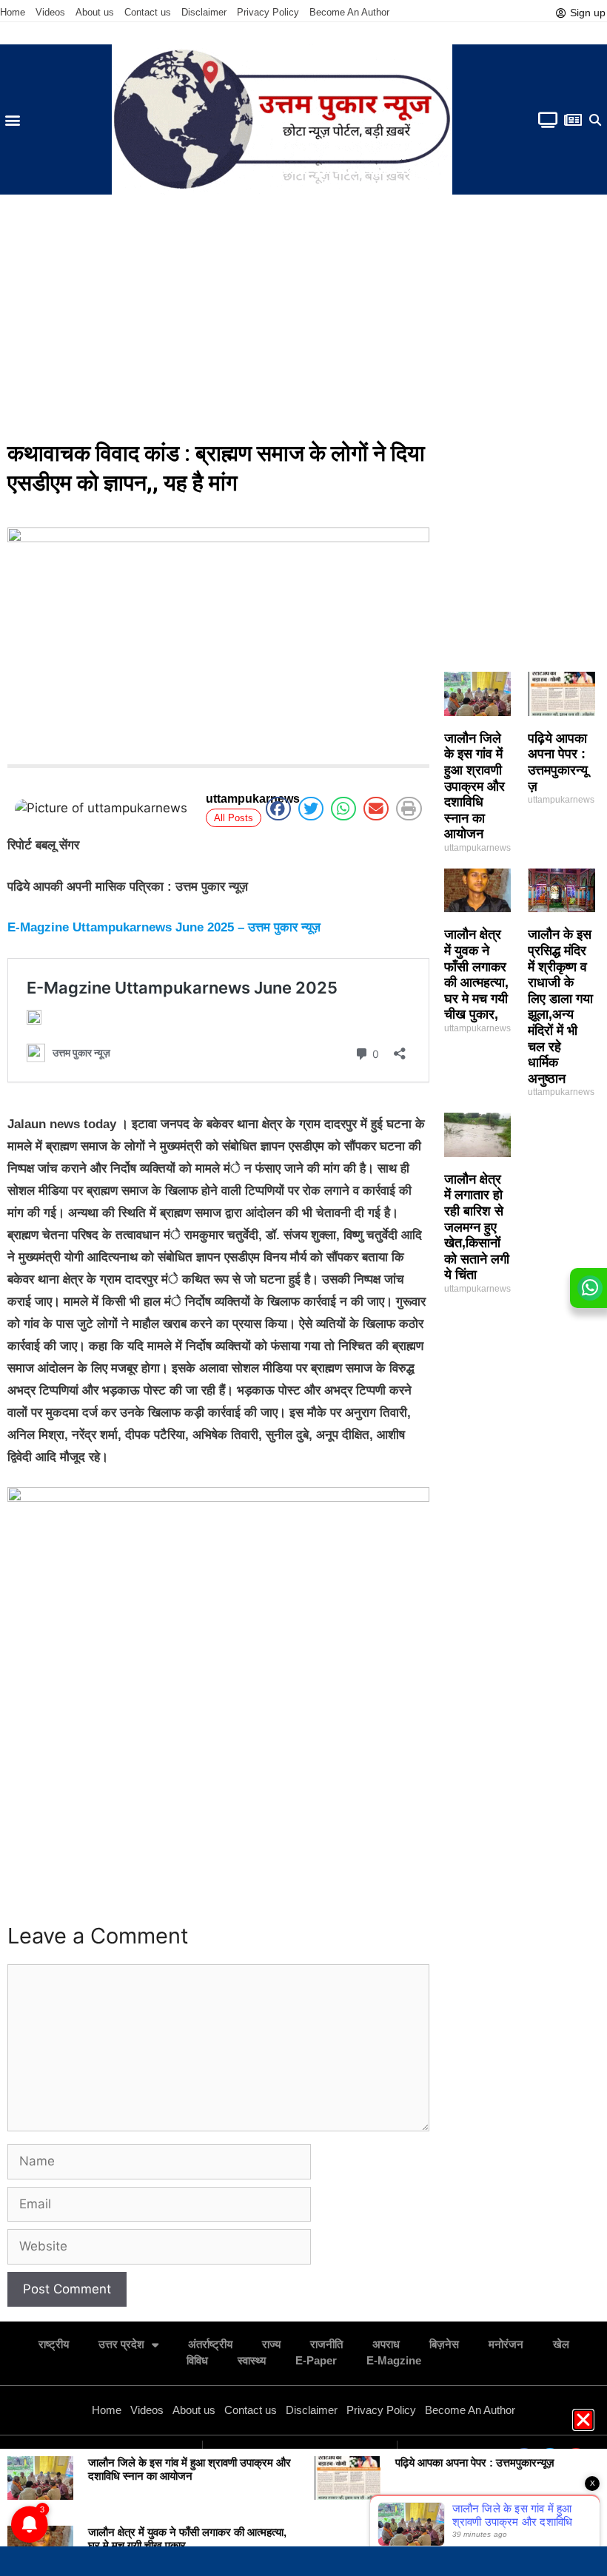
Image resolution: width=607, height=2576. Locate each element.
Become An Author (349, 12)
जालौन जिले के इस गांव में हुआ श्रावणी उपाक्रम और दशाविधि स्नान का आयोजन (474, 786)
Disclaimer (204, 12)
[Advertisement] (303, 320)
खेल (561, 2344)
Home (13, 12)
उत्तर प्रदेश (121, 2344)
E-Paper (316, 2360)
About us (95, 12)
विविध (197, 2360)
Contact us (148, 12)
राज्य (271, 2344)
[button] (12, 119)
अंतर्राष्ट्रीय (210, 2344)
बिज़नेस (444, 2344)
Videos (50, 12)
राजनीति (326, 2344)
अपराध (386, 2344)
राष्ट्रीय (54, 2344)
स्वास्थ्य (252, 2360)
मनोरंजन (506, 2344)
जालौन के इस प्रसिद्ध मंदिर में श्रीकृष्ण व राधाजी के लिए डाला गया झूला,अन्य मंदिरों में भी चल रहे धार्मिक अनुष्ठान (560, 1006)
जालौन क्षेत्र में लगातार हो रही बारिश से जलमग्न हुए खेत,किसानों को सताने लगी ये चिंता (477, 1227)
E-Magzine (394, 2360)
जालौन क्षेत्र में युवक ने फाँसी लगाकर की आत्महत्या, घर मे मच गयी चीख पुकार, (476, 974)
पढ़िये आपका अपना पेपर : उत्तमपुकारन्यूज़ (558, 762)
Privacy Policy (268, 12)
